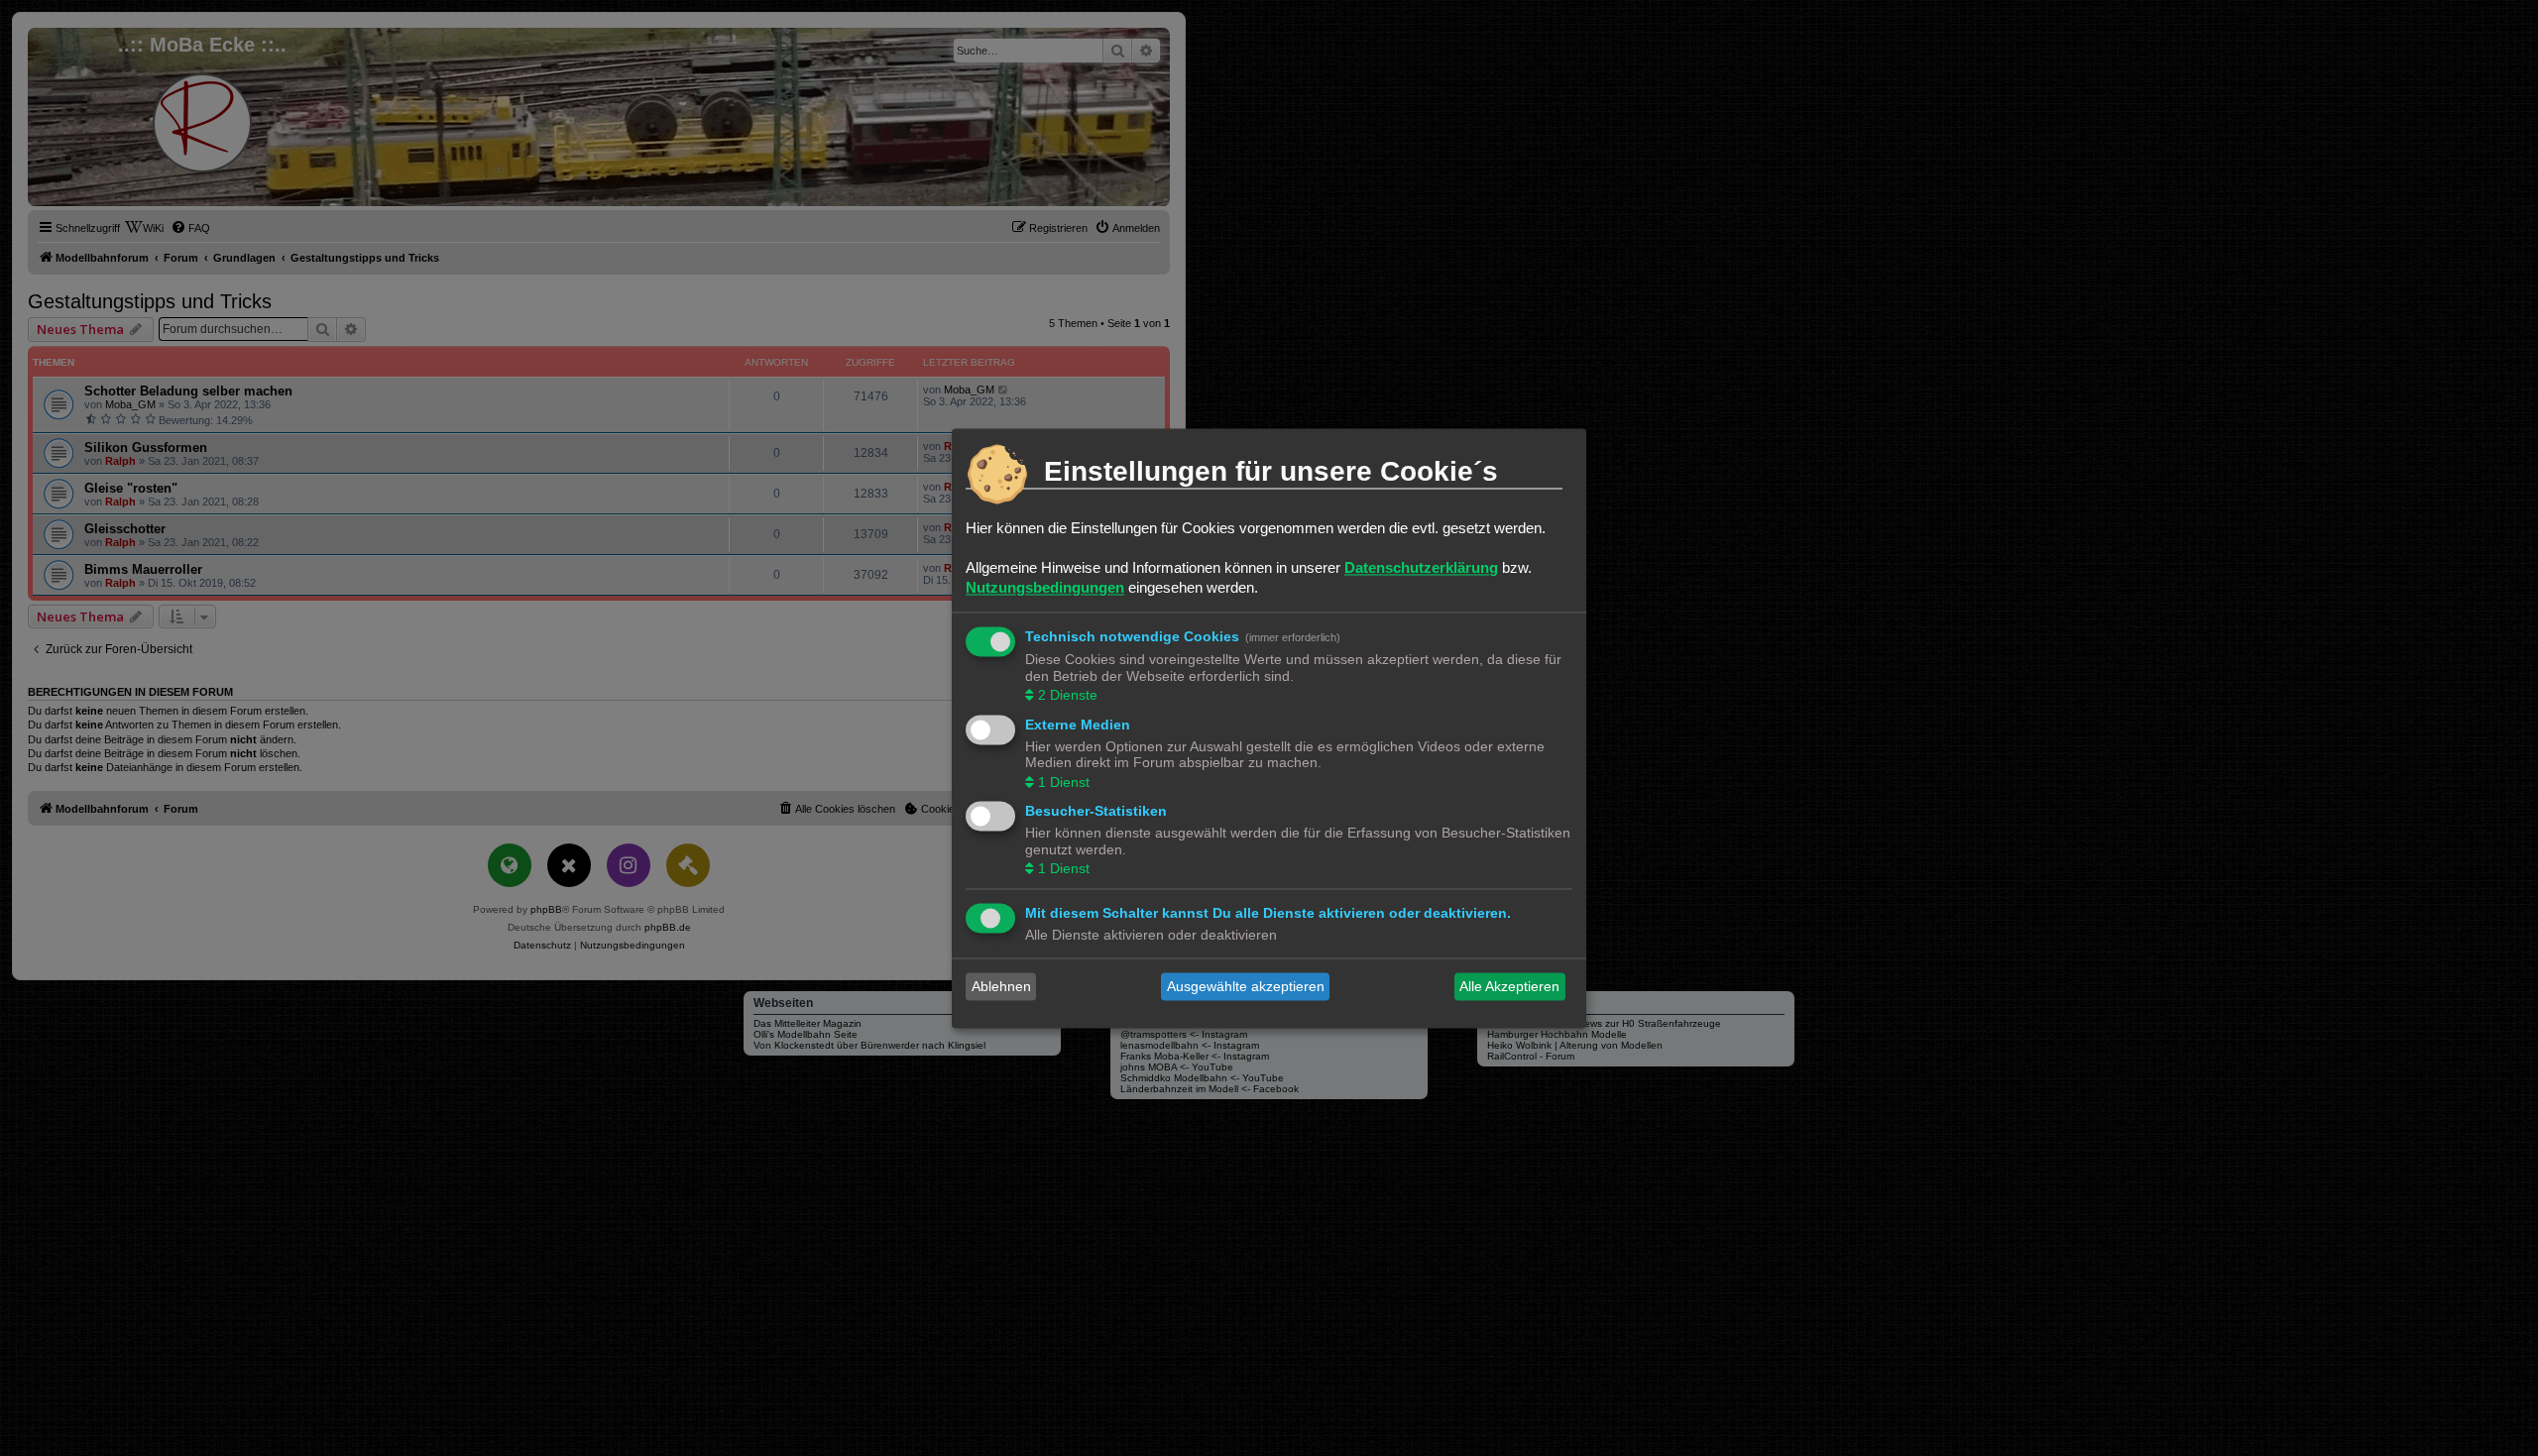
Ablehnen (1001, 986)
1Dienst (1064, 782)
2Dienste (1068, 696)
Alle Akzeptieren (1509, 986)
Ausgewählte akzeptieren (1246, 986)
